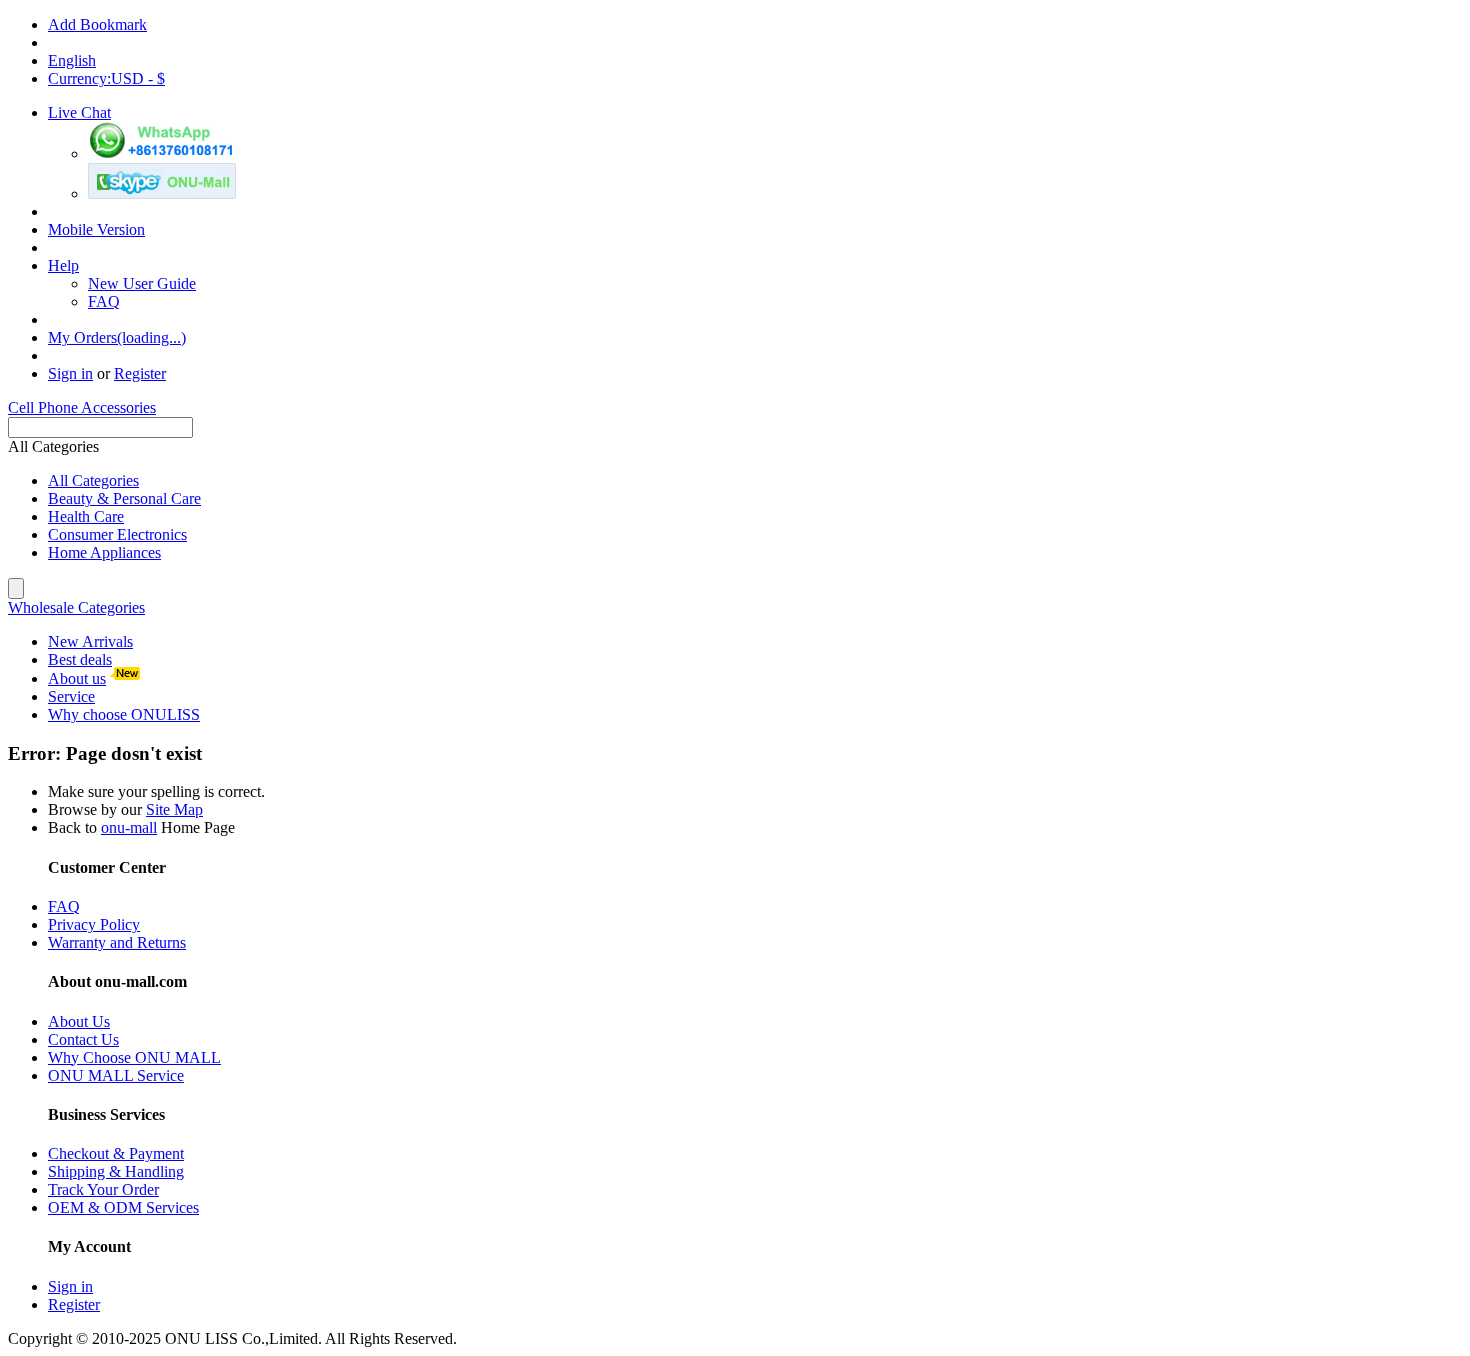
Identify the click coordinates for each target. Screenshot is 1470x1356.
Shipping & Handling (116, 1171)
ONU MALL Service (116, 1075)
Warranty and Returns (117, 942)
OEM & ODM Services (123, 1207)
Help (63, 265)
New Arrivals (90, 641)
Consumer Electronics (117, 534)
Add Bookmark (97, 24)
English (72, 60)
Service (71, 696)
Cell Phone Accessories (82, 407)
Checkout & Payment (116, 1153)
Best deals (80, 659)
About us (77, 678)
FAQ (104, 301)
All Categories (93, 480)
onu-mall (129, 827)
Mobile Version (96, 229)
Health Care (86, 516)
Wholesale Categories (76, 607)
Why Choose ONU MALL (134, 1057)
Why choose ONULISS (124, 714)
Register (140, 373)
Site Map (174, 809)
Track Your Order (103, 1189)
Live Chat (79, 112)
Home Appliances (104, 552)
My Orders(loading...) (117, 337)
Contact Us (83, 1039)
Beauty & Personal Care (124, 498)
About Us (79, 1021)
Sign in (70, 373)
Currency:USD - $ (106, 78)
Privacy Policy (94, 924)
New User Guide (142, 283)
